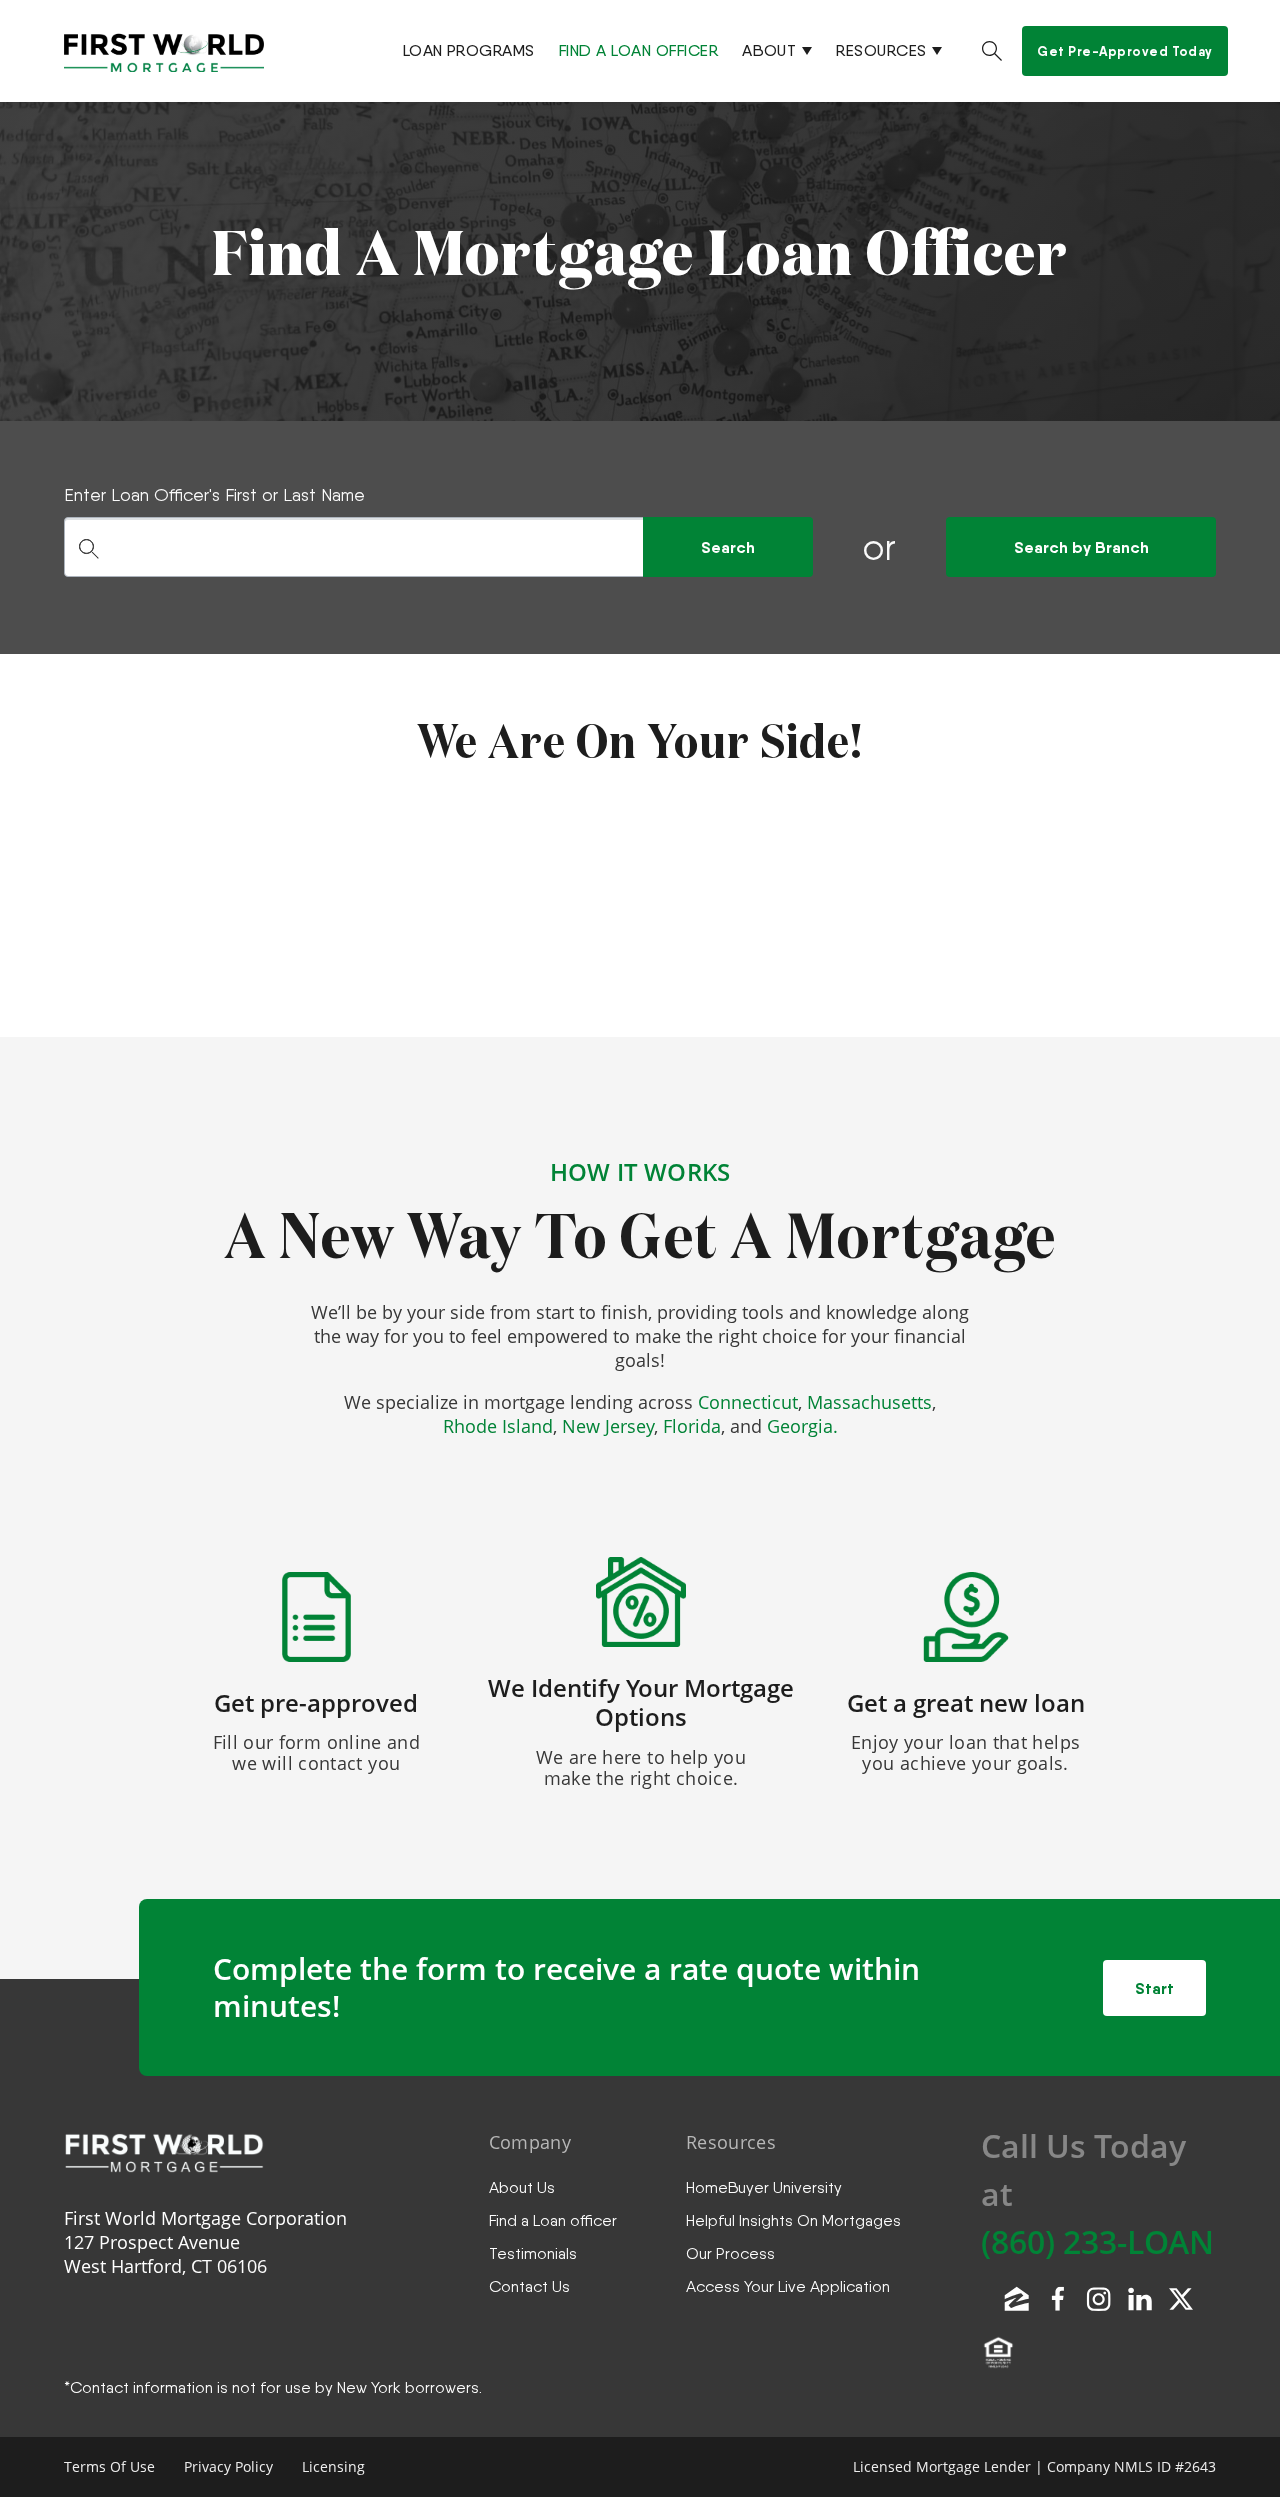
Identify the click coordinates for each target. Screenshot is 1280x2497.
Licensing (333, 2466)
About (769, 50)
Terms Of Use (109, 2466)
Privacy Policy (228, 2466)
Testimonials (533, 2253)
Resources (881, 50)
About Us (522, 2187)
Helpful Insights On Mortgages (793, 2220)
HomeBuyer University (764, 2187)
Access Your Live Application (788, 2286)
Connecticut (748, 1402)
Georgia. (802, 1426)
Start (1154, 1988)
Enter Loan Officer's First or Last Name (214, 494)
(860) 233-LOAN (1097, 2241)
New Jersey (608, 1426)
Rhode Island (498, 1426)
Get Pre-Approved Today (1125, 51)
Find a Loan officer (553, 2220)
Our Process (730, 2253)
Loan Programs (469, 50)
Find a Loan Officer (638, 50)
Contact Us (529, 2286)
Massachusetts (869, 1402)
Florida (692, 1426)
